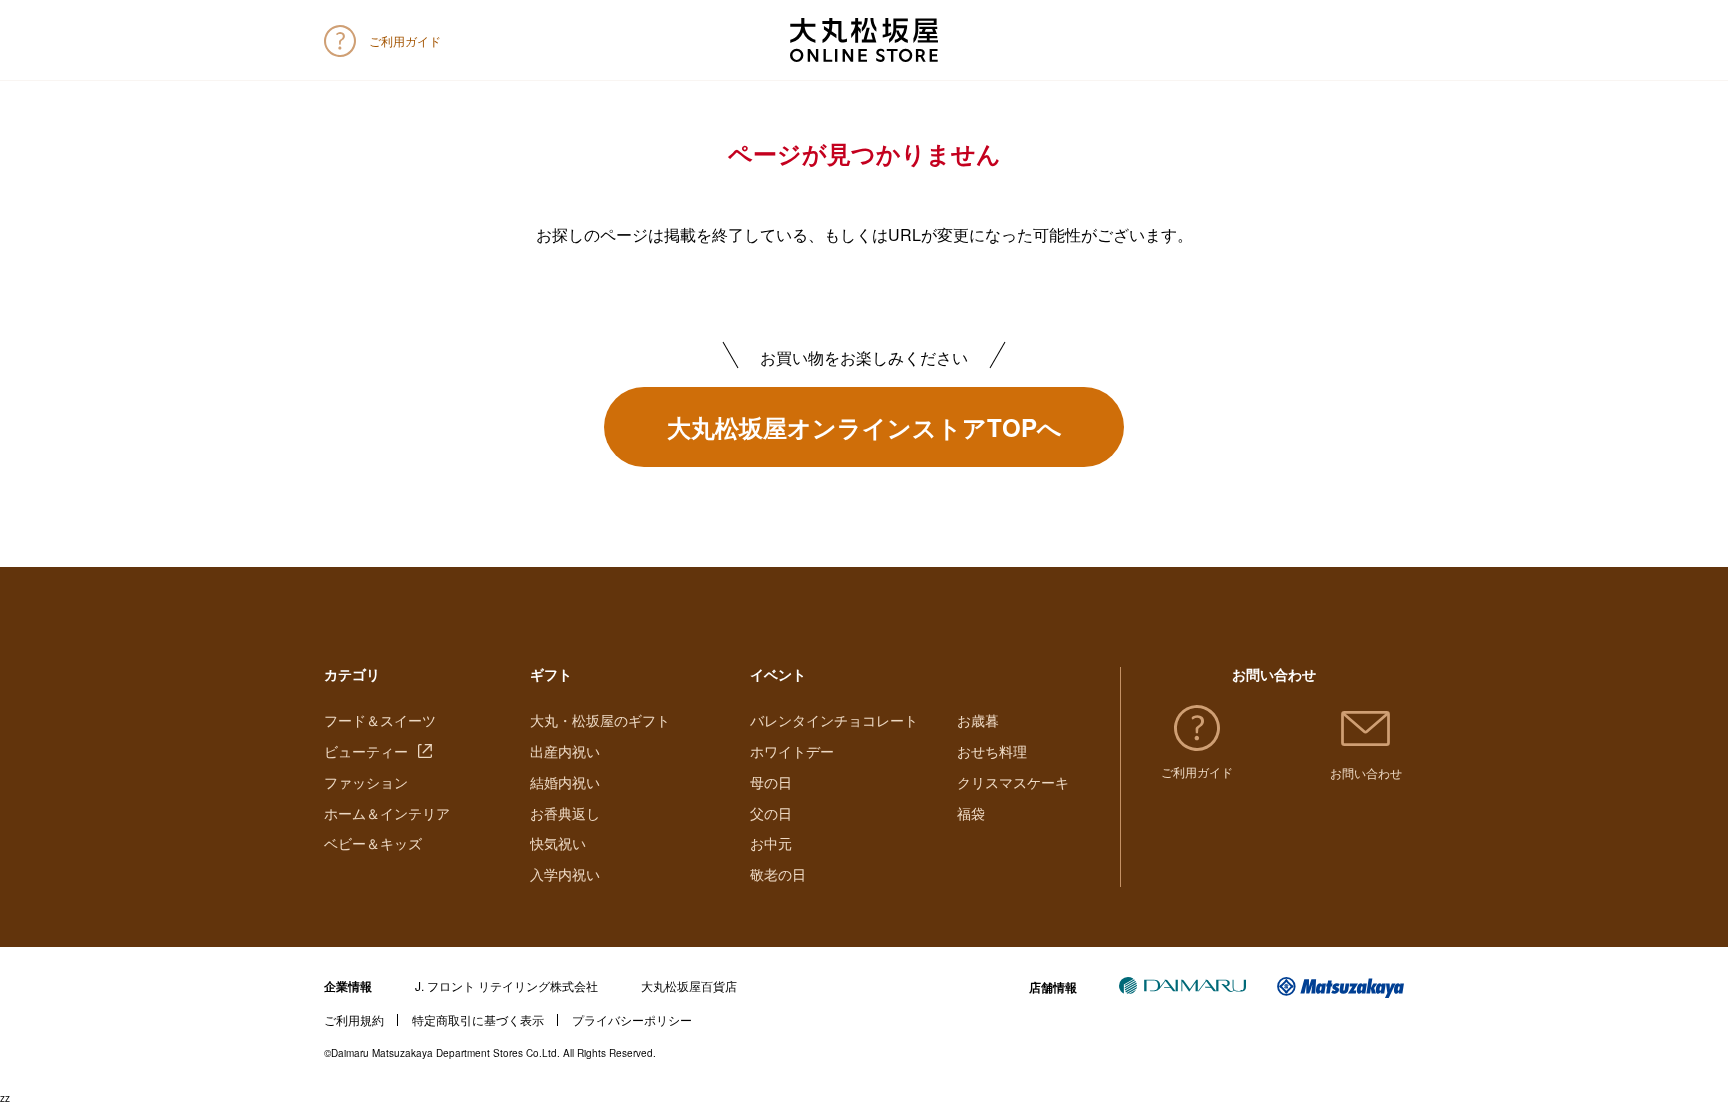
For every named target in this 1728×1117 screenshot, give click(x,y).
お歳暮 (978, 720)
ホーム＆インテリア (387, 813)
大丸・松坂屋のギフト (600, 720)
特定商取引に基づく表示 (478, 1019)
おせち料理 (992, 751)
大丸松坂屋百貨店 (689, 985)
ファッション (366, 782)
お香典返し (565, 813)
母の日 (771, 782)
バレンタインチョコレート (834, 720)
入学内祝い (565, 874)
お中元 (771, 843)
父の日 (771, 813)
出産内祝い (565, 751)
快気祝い (558, 843)
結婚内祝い (565, 782)
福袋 (971, 813)
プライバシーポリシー (632, 1019)
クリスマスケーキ (1013, 782)
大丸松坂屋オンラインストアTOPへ (864, 427)
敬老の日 (778, 874)
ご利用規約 (354, 1019)
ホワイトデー (792, 751)
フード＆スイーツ (380, 720)
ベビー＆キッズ (373, 843)
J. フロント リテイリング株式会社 (506, 985)
